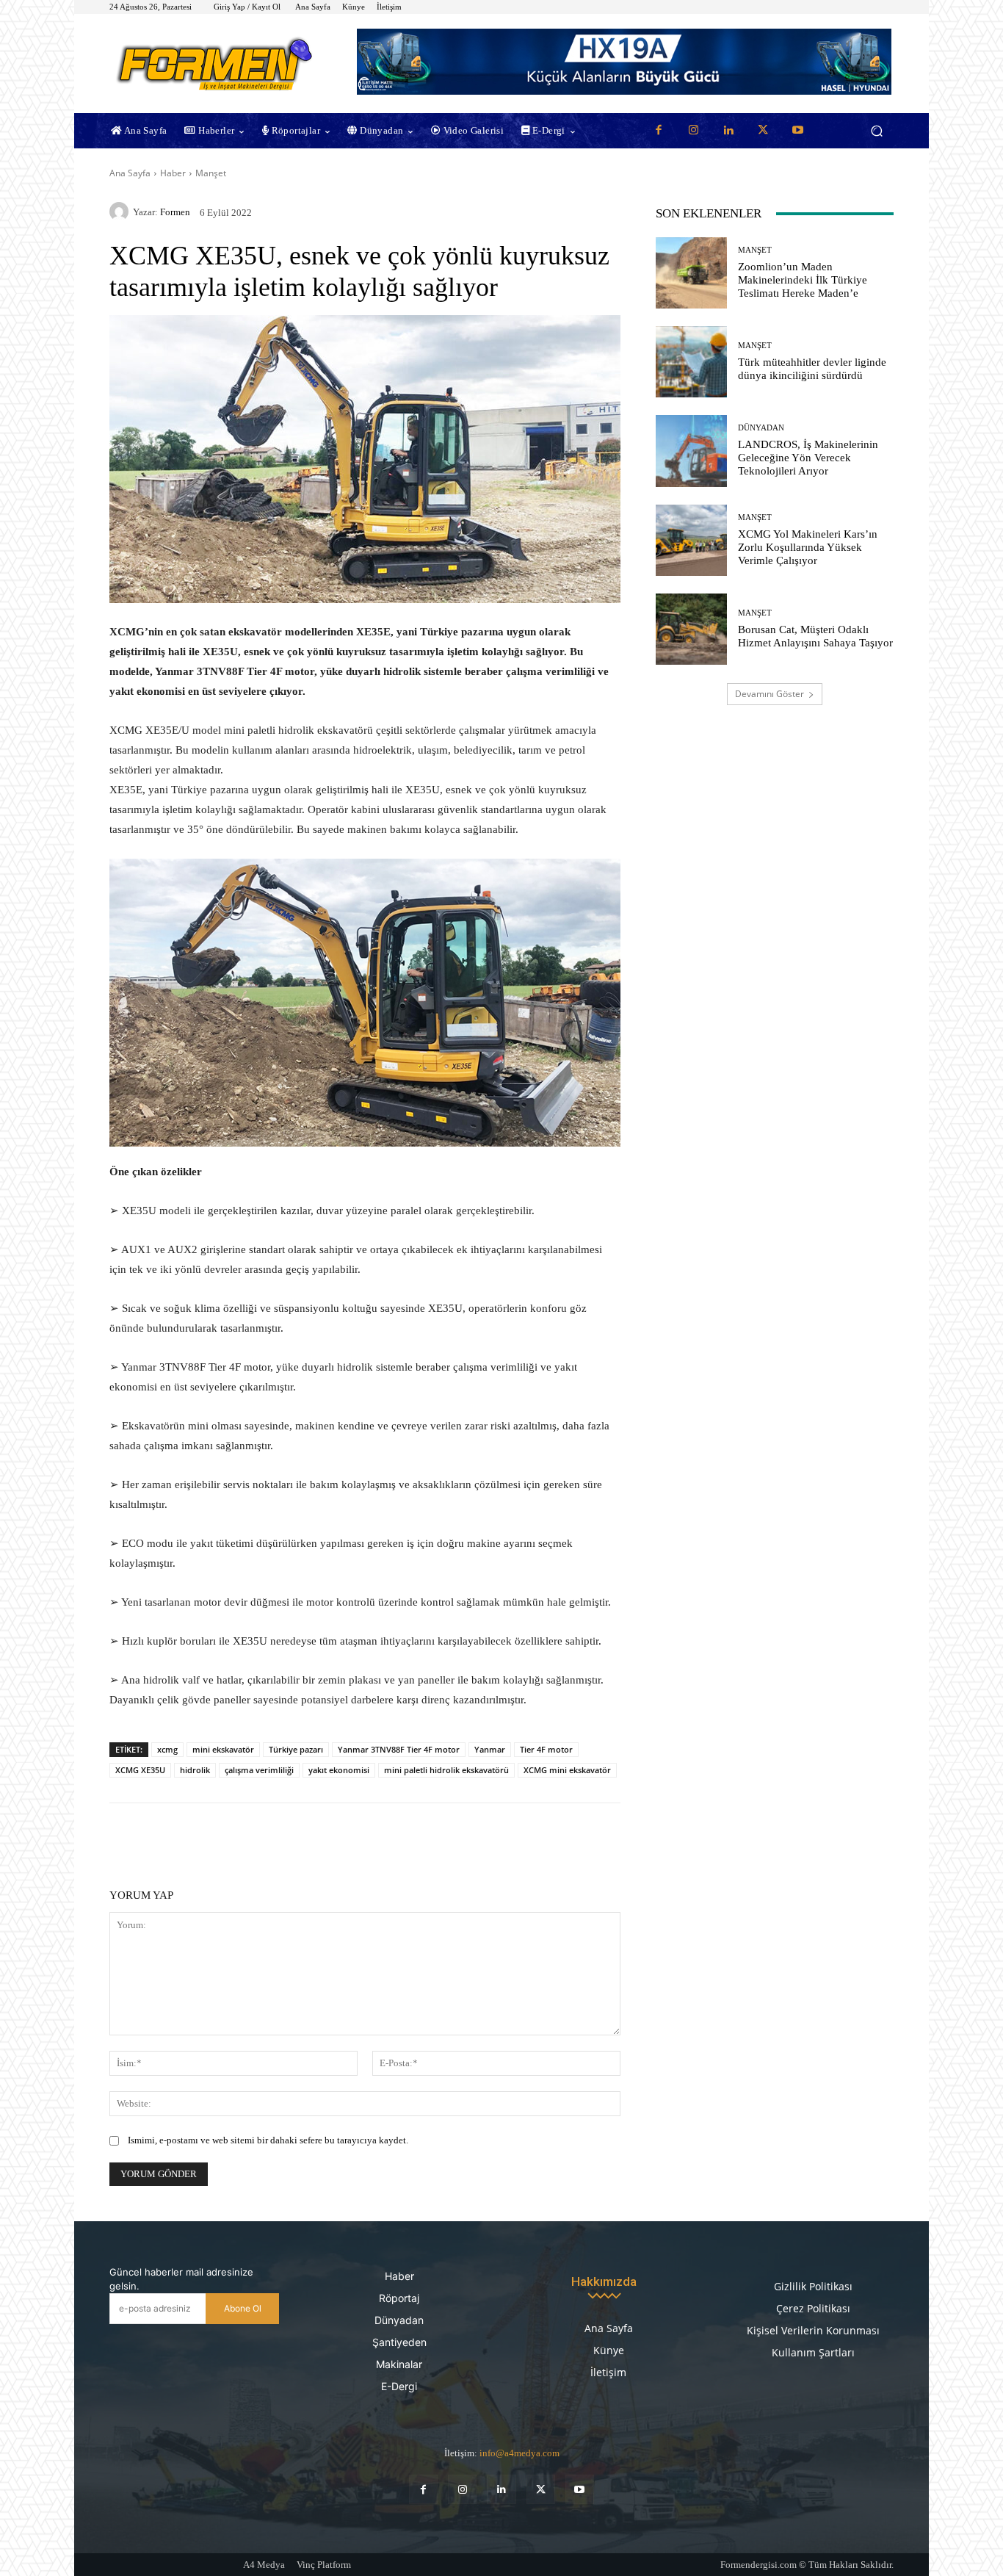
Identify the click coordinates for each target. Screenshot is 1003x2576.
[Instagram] (693, 131)
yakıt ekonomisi (339, 1770)
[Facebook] (659, 131)
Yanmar (490, 1749)
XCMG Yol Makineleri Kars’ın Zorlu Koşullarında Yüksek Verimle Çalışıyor (808, 547)
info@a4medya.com (519, 2453)
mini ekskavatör (223, 1749)
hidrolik (195, 1770)
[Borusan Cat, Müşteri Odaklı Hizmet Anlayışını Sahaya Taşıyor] (691, 629)
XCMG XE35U (140, 1770)
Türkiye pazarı (296, 1749)
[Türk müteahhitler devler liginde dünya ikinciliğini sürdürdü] (691, 362)
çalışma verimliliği (259, 1770)
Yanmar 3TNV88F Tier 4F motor (399, 1749)
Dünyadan (761, 428)
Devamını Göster (770, 694)
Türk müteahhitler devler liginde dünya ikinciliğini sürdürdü (812, 369)
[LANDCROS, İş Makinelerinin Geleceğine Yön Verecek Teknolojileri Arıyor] (691, 451)
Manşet (211, 173)
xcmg (167, 1749)
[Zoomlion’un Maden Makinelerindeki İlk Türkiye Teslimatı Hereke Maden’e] (691, 273)
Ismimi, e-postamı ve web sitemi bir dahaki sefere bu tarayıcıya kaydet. (268, 2140)
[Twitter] (763, 131)
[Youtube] (798, 131)
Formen (175, 212)
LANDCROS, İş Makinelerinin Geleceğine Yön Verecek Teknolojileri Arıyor (808, 458)
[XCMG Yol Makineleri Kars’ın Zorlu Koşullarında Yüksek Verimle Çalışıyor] (691, 540)
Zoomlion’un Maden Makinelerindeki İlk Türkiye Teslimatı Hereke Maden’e (803, 280)
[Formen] (121, 212)
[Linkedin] (728, 131)
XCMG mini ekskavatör (567, 1770)
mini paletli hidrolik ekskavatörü (446, 1770)
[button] (876, 131)
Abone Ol (243, 2308)
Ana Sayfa (130, 173)
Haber (173, 173)
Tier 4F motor (546, 1749)
